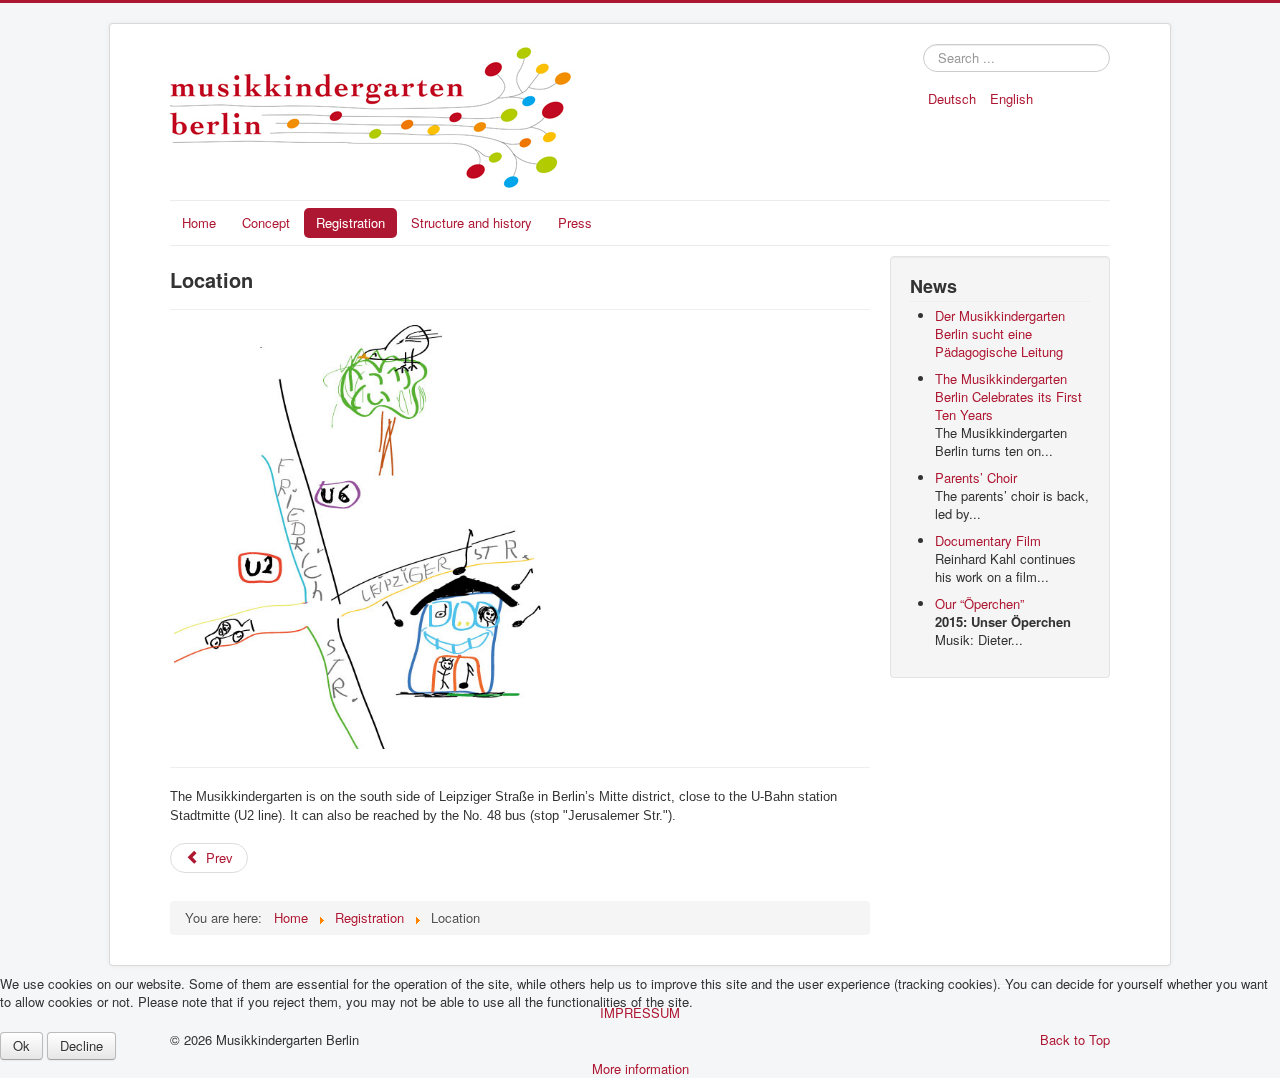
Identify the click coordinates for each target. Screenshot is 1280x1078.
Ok (21, 1045)
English (1011, 98)
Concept (266, 222)
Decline (81, 1045)
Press (575, 222)
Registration (350, 222)
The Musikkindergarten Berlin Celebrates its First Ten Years (1008, 396)
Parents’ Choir (976, 477)
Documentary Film (988, 540)
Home (199, 222)
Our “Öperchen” (979, 603)
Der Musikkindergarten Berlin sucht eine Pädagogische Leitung (1000, 333)
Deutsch (954, 98)
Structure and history (471, 222)
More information (640, 1068)
